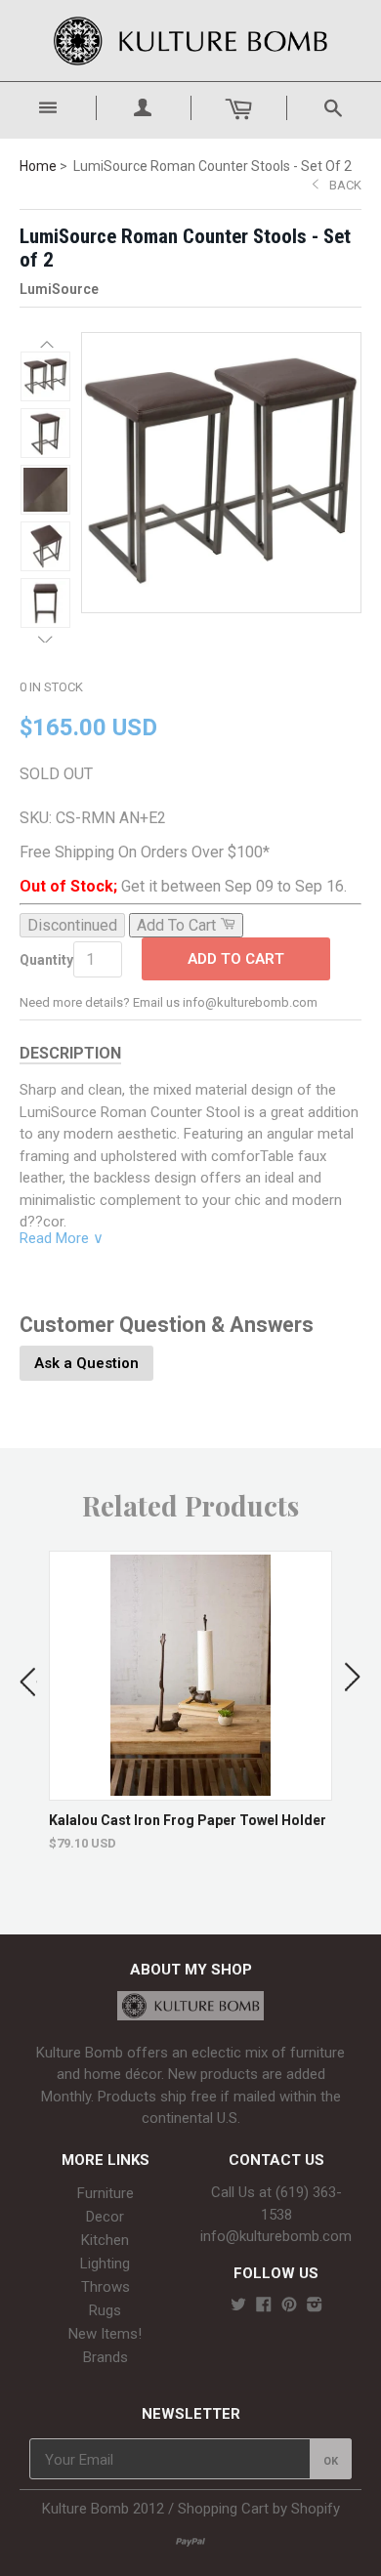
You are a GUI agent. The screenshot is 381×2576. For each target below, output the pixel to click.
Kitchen (105, 2240)
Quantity (46, 960)
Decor (105, 2217)
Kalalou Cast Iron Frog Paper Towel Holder (188, 1820)
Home (38, 166)
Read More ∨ (62, 1238)
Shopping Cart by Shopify (259, 2509)
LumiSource (59, 289)
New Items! (105, 2334)
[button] (45, 344)
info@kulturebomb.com (276, 2236)
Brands (106, 2357)
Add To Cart (236, 959)
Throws (106, 2287)
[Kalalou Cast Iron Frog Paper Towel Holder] (191, 1790)
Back (345, 185)
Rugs (105, 2310)
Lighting (105, 2264)
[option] (190, 1701)
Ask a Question (86, 1363)
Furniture (106, 2193)
